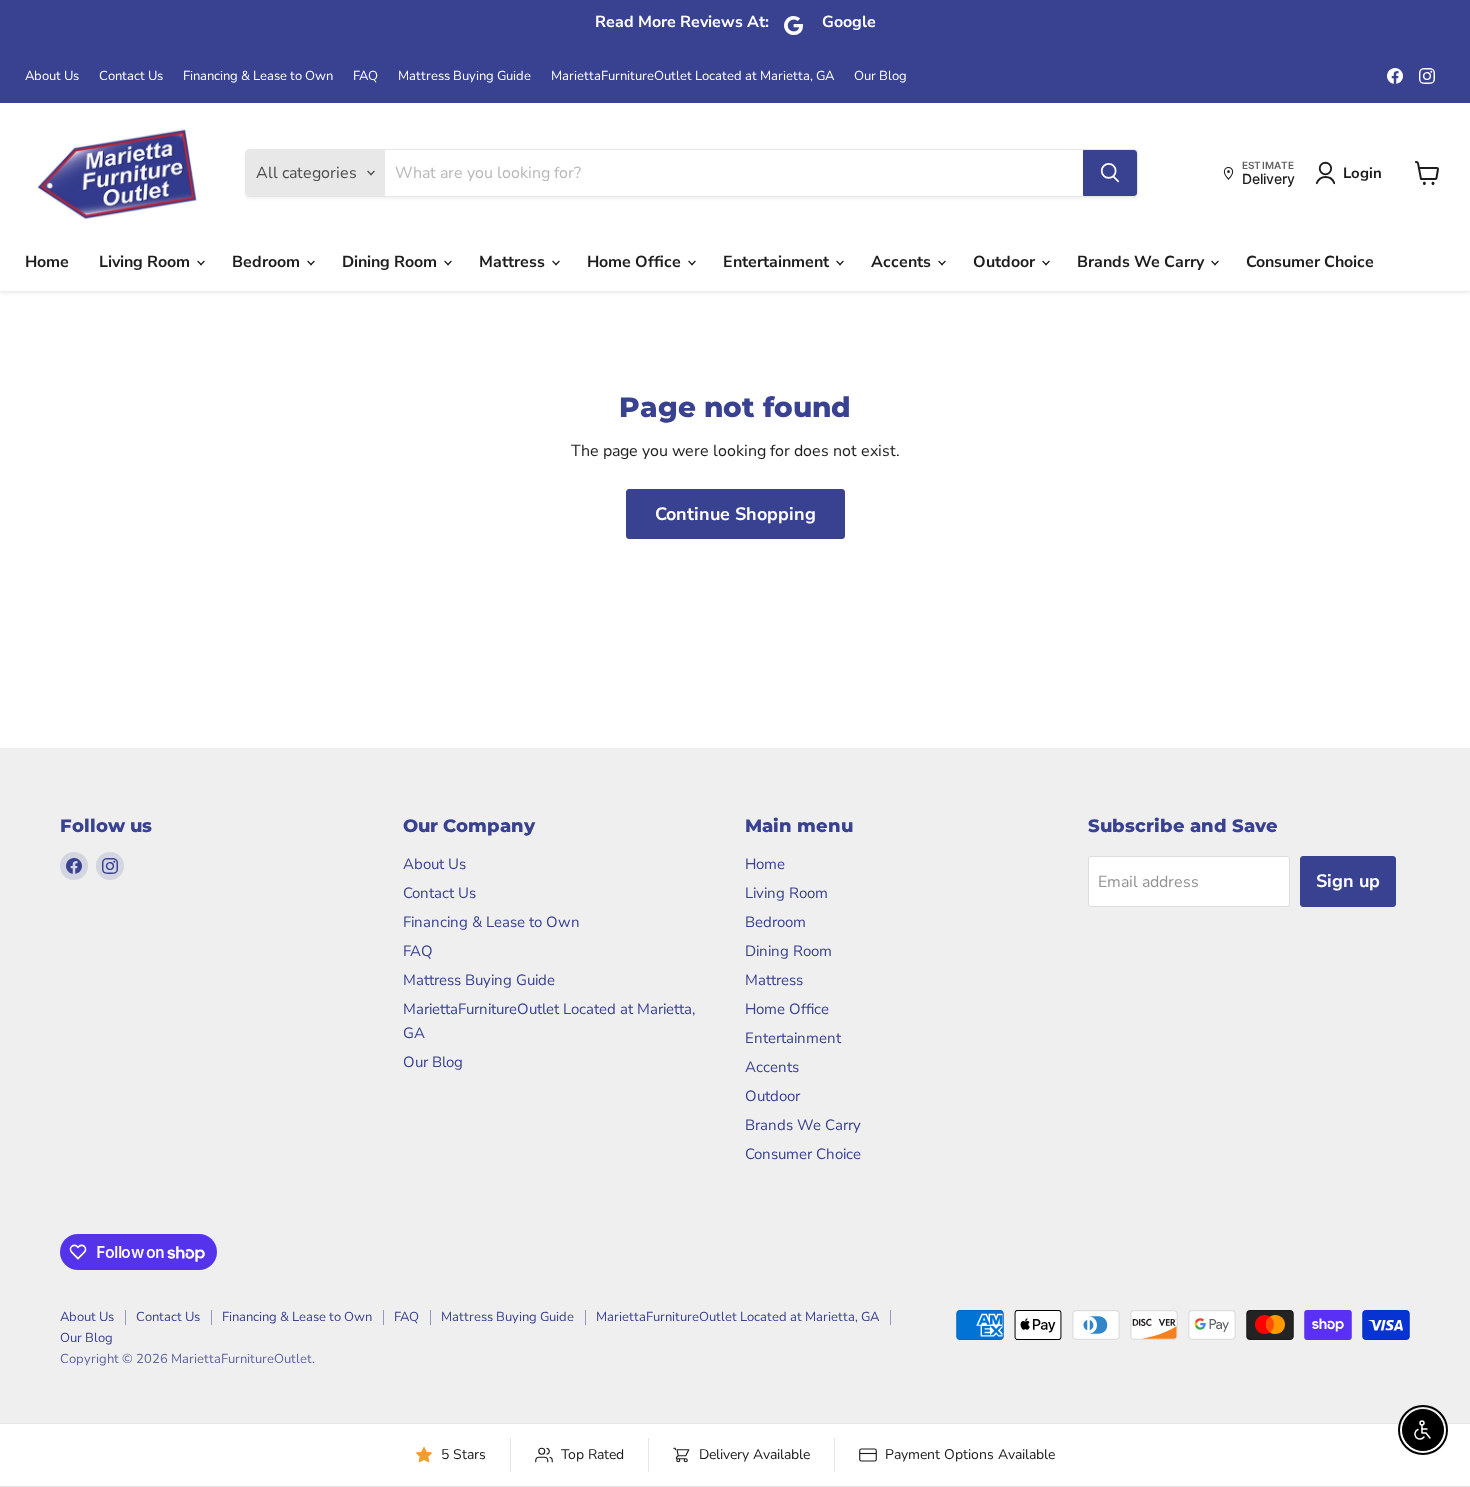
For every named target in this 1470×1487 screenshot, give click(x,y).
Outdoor (1006, 262)
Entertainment (778, 262)
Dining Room (391, 262)
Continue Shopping (735, 514)
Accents (903, 262)
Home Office (636, 262)
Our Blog (880, 76)
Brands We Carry (1142, 262)
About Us (52, 76)
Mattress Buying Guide (464, 76)
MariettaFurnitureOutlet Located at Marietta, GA (692, 76)
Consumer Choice (1310, 262)
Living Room (146, 262)
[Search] (1110, 173)
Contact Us (131, 76)
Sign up (1348, 881)
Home (47, 262)
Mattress (514, 262)
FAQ (365, 76)
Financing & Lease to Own (258, 76)
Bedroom (268, 262)
